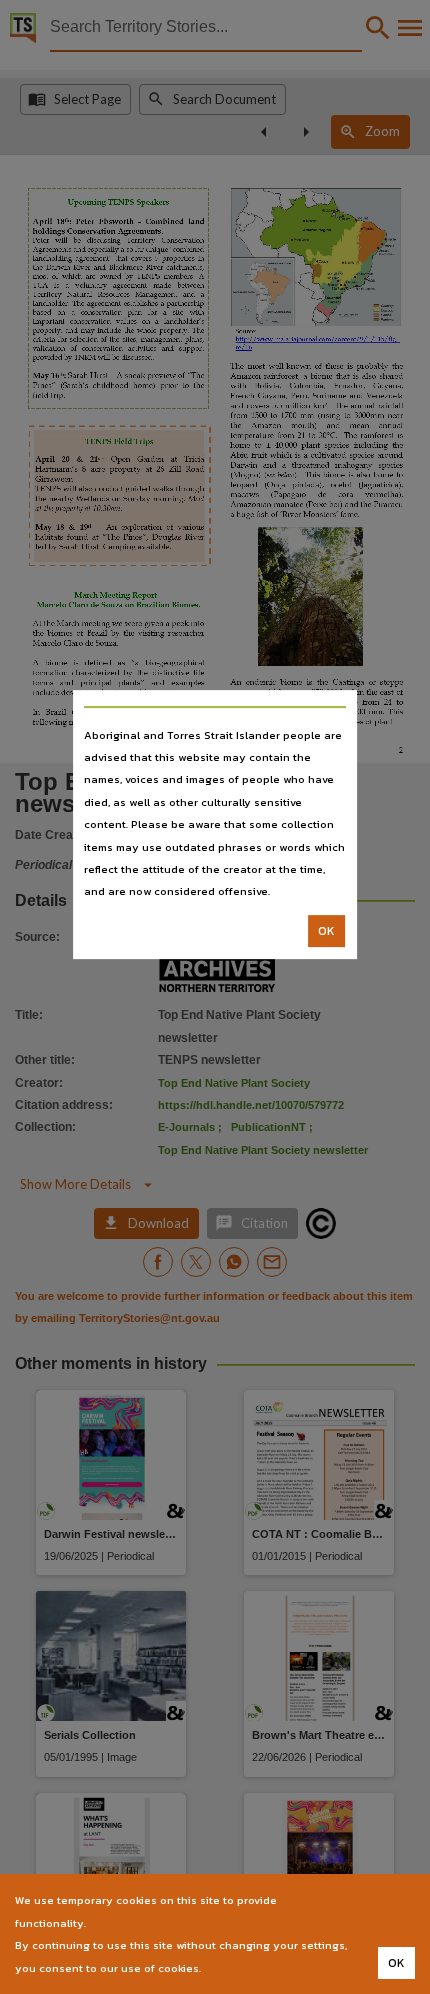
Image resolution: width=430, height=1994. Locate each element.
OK (326, 931)
